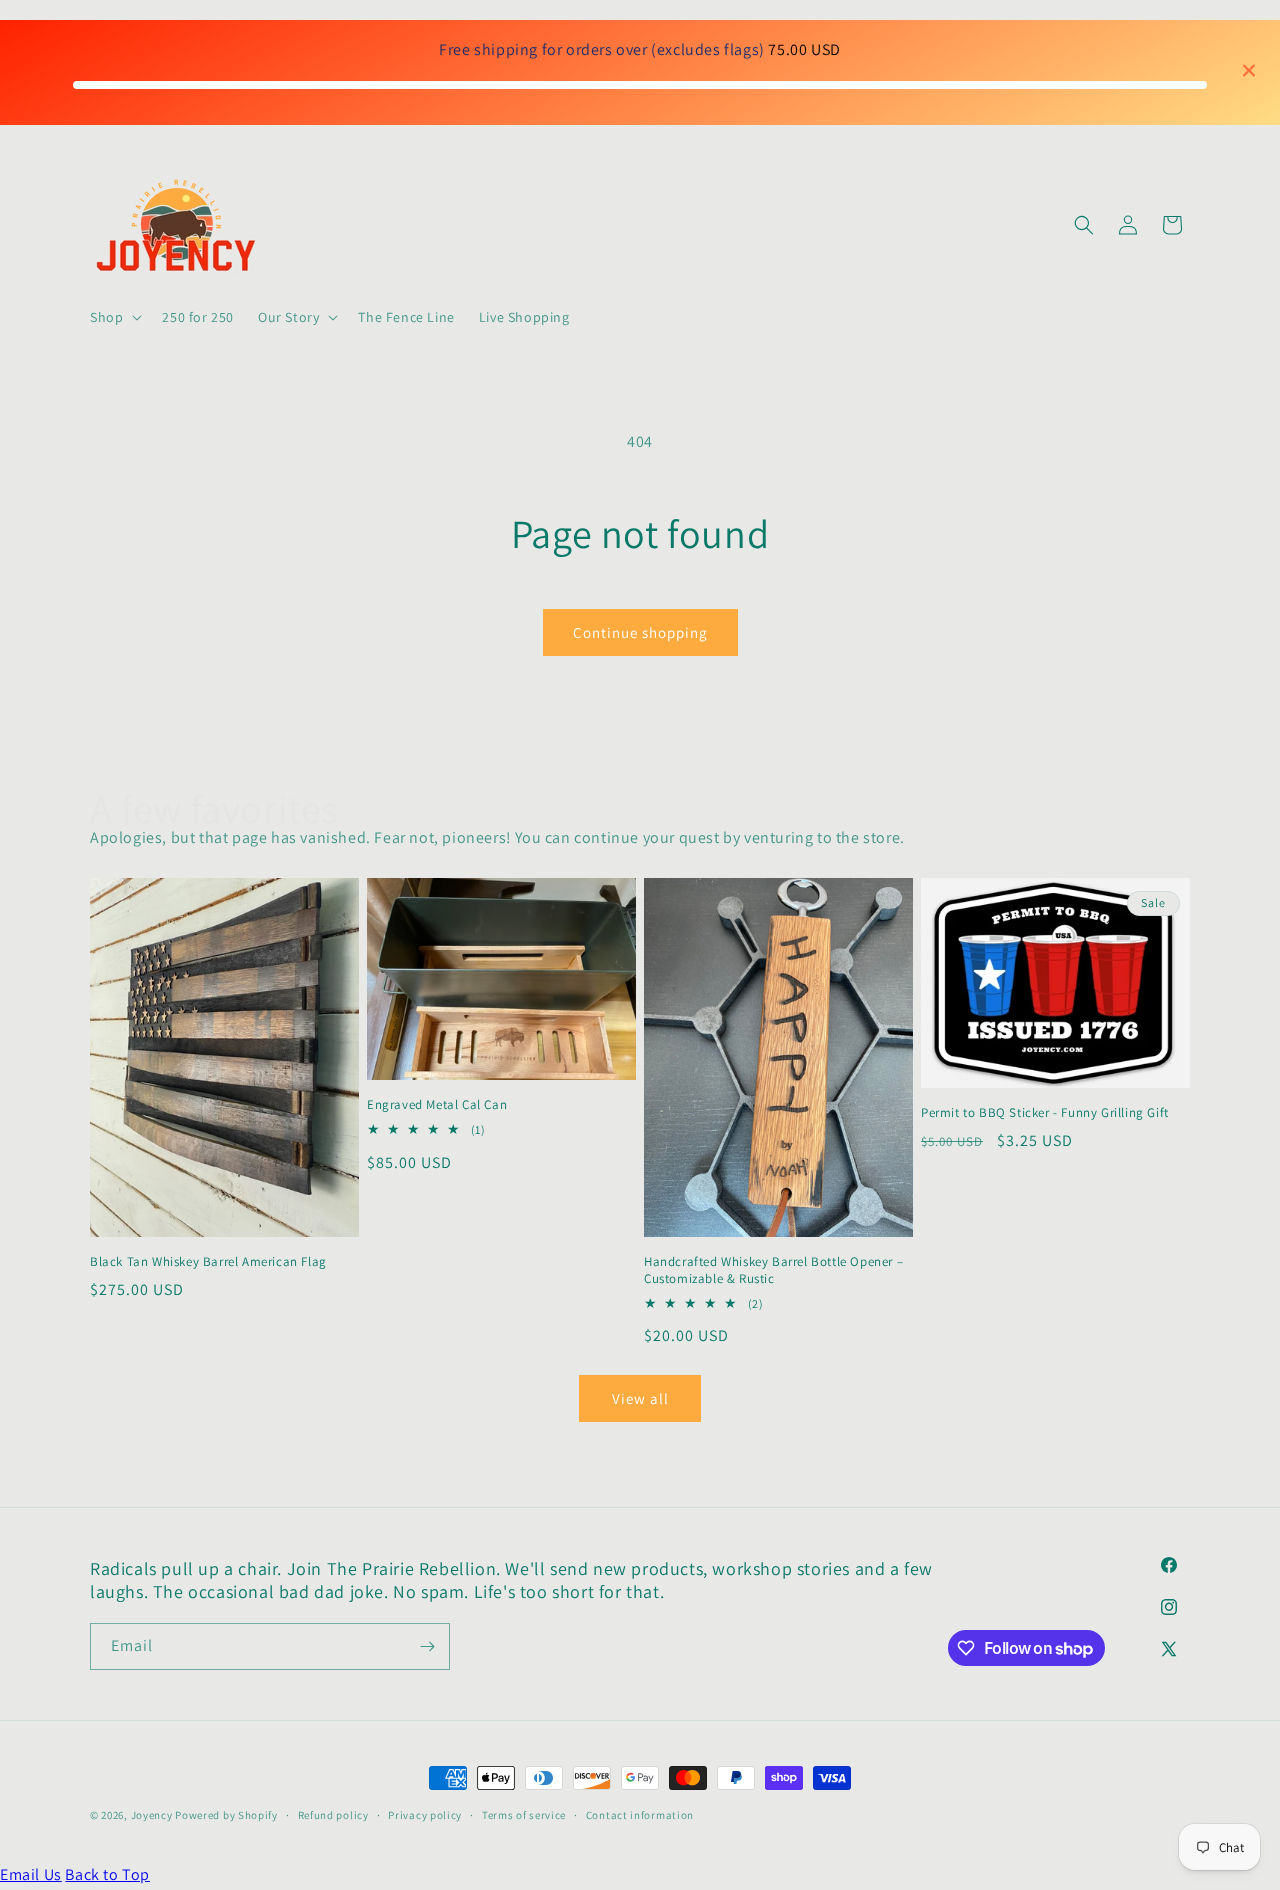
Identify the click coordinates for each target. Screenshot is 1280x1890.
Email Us (31, 1874)
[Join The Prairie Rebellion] (427, 1646)
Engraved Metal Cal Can (437, 1105)
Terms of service (524, 1815)
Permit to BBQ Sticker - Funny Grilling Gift (1045, 1113)
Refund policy (333, 1815)
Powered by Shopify (226, 1815)
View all (640, 1398)
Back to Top (107, 1874)
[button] (114, 317)
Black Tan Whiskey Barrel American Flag (208, 1262)
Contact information (640, 1815)
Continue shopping (640, 632)
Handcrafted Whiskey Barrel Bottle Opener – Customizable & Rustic (773, 1270)
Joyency (152, 1815)
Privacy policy (425, 1815)
